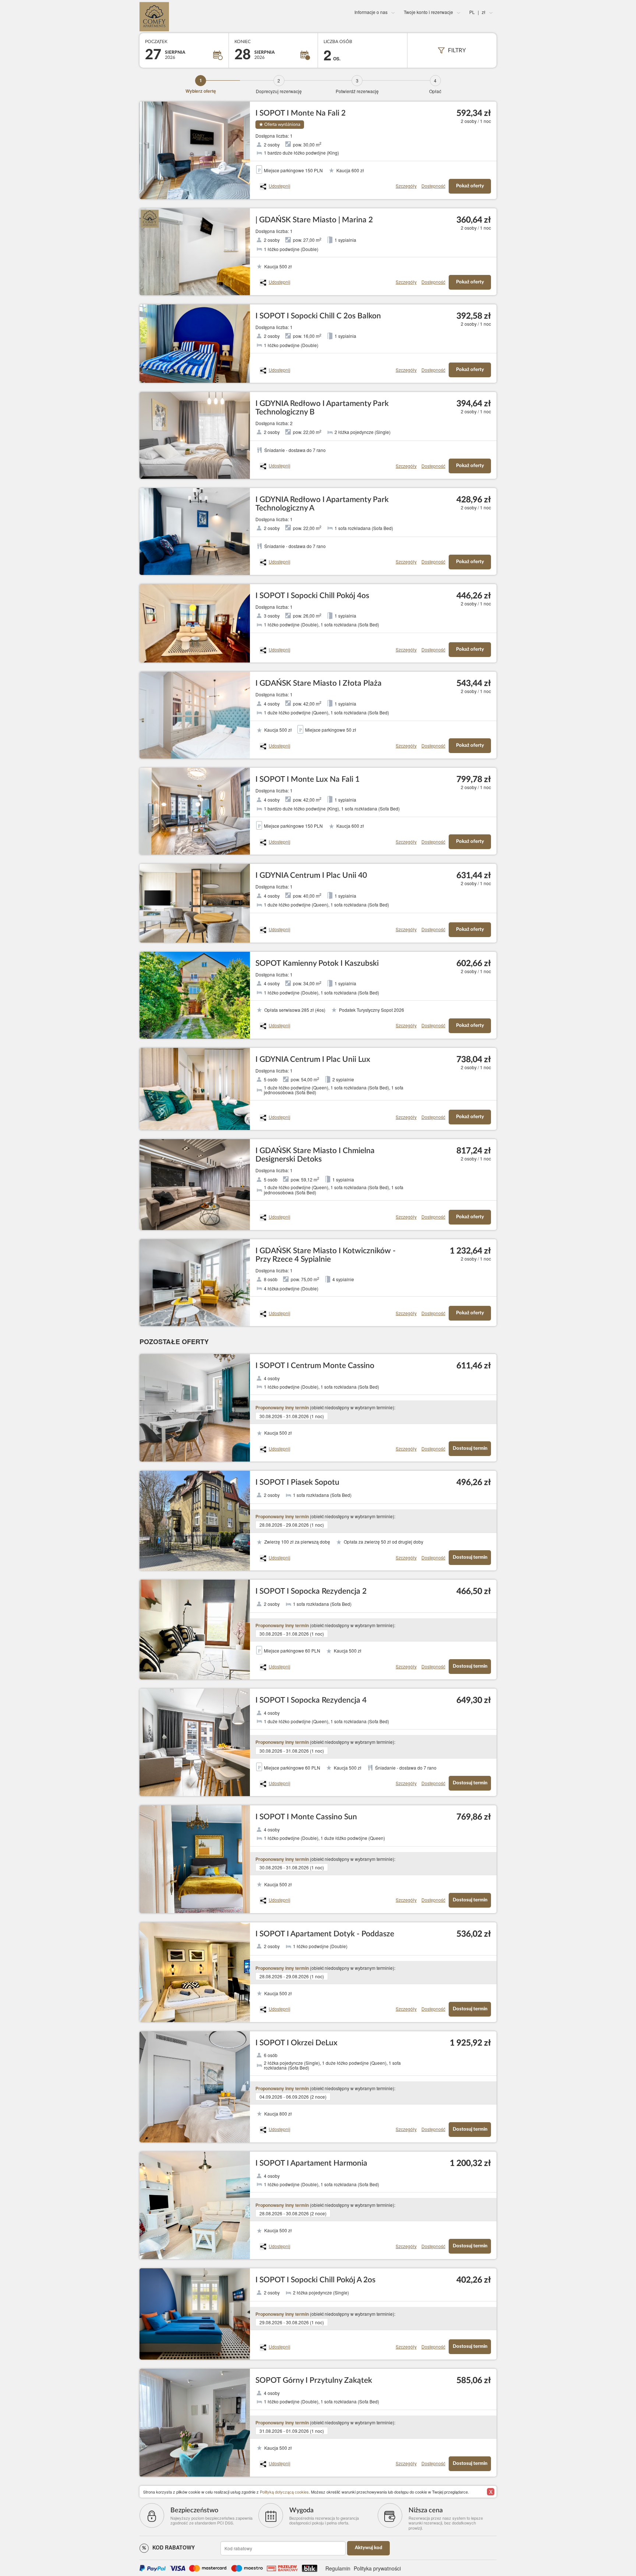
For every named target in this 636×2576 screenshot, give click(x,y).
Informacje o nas (371, 12)
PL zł (477, 12)
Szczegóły (406, 186)
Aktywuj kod (368, 2548)
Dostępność (433, 186)
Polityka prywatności (377, 2568)
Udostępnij (280, 186)
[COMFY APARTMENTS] (199, 17)
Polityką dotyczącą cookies (284, 2492)
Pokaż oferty (470, 186)
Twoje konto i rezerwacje (428, 12)
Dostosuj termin (470, 1448)
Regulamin (338, 2568)
